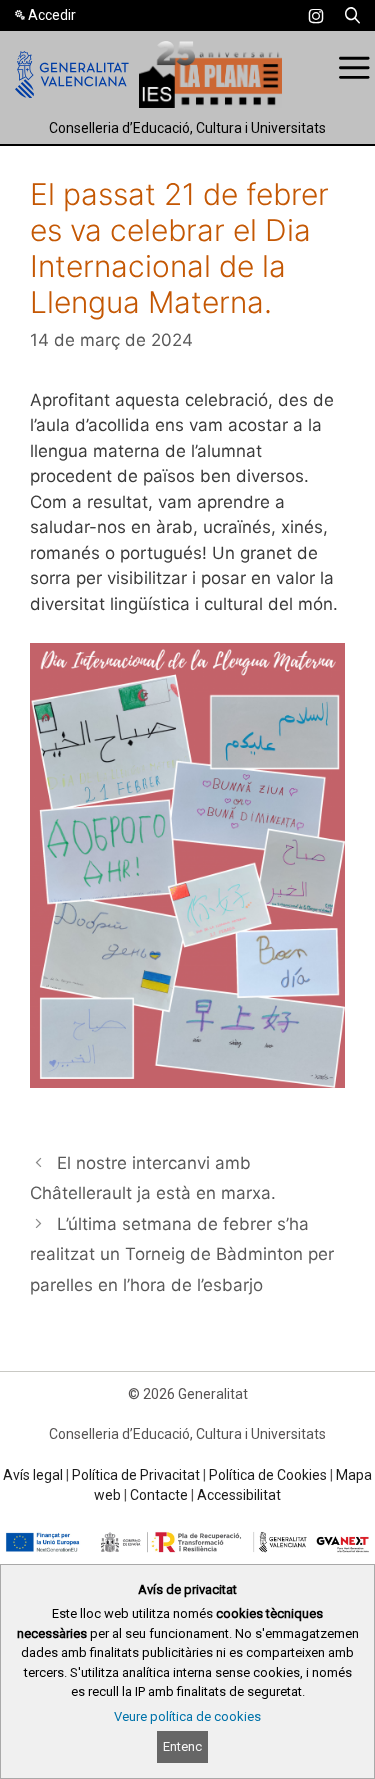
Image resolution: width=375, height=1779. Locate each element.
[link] (316, 16)
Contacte (159, 1495)
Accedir (52, 15)
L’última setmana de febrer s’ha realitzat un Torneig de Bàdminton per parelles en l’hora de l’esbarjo (182, 1254)
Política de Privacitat (136, 1475)
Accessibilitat (239, 1495)
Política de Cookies (268, 1475)
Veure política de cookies (187, 1716)
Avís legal (33, 1475)
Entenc (182, 1746)
